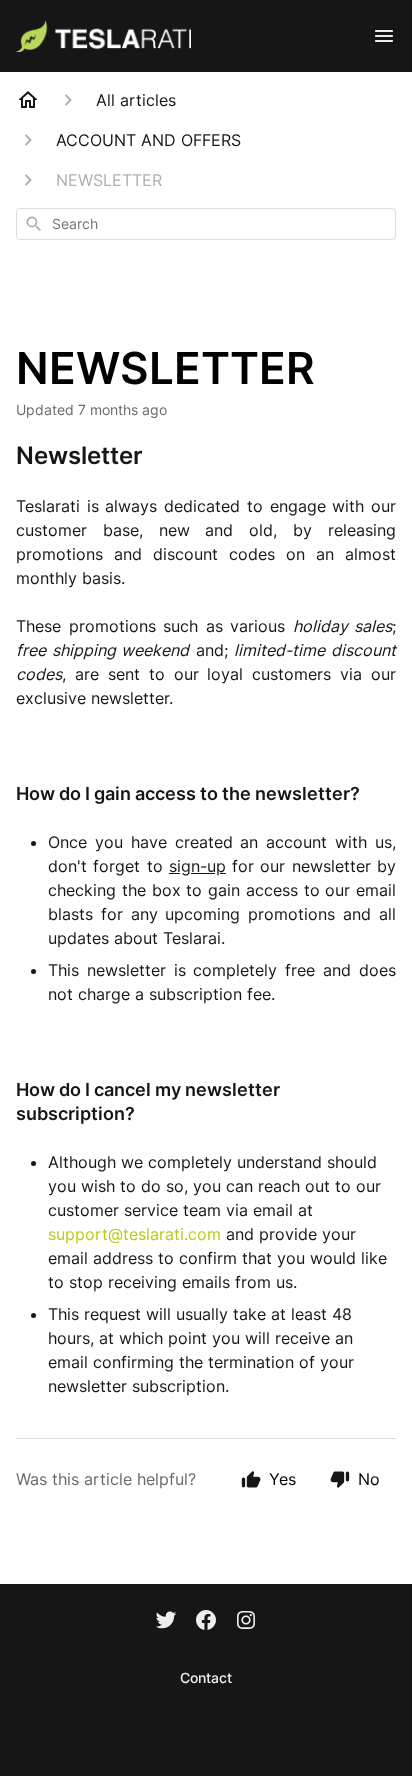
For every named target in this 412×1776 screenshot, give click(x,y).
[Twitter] (166, 1622)
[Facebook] (206, 1622)
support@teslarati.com (134, 1234)
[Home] (28, 100)
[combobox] (206, 224)
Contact (206, 1677)
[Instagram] (246, 1622)
